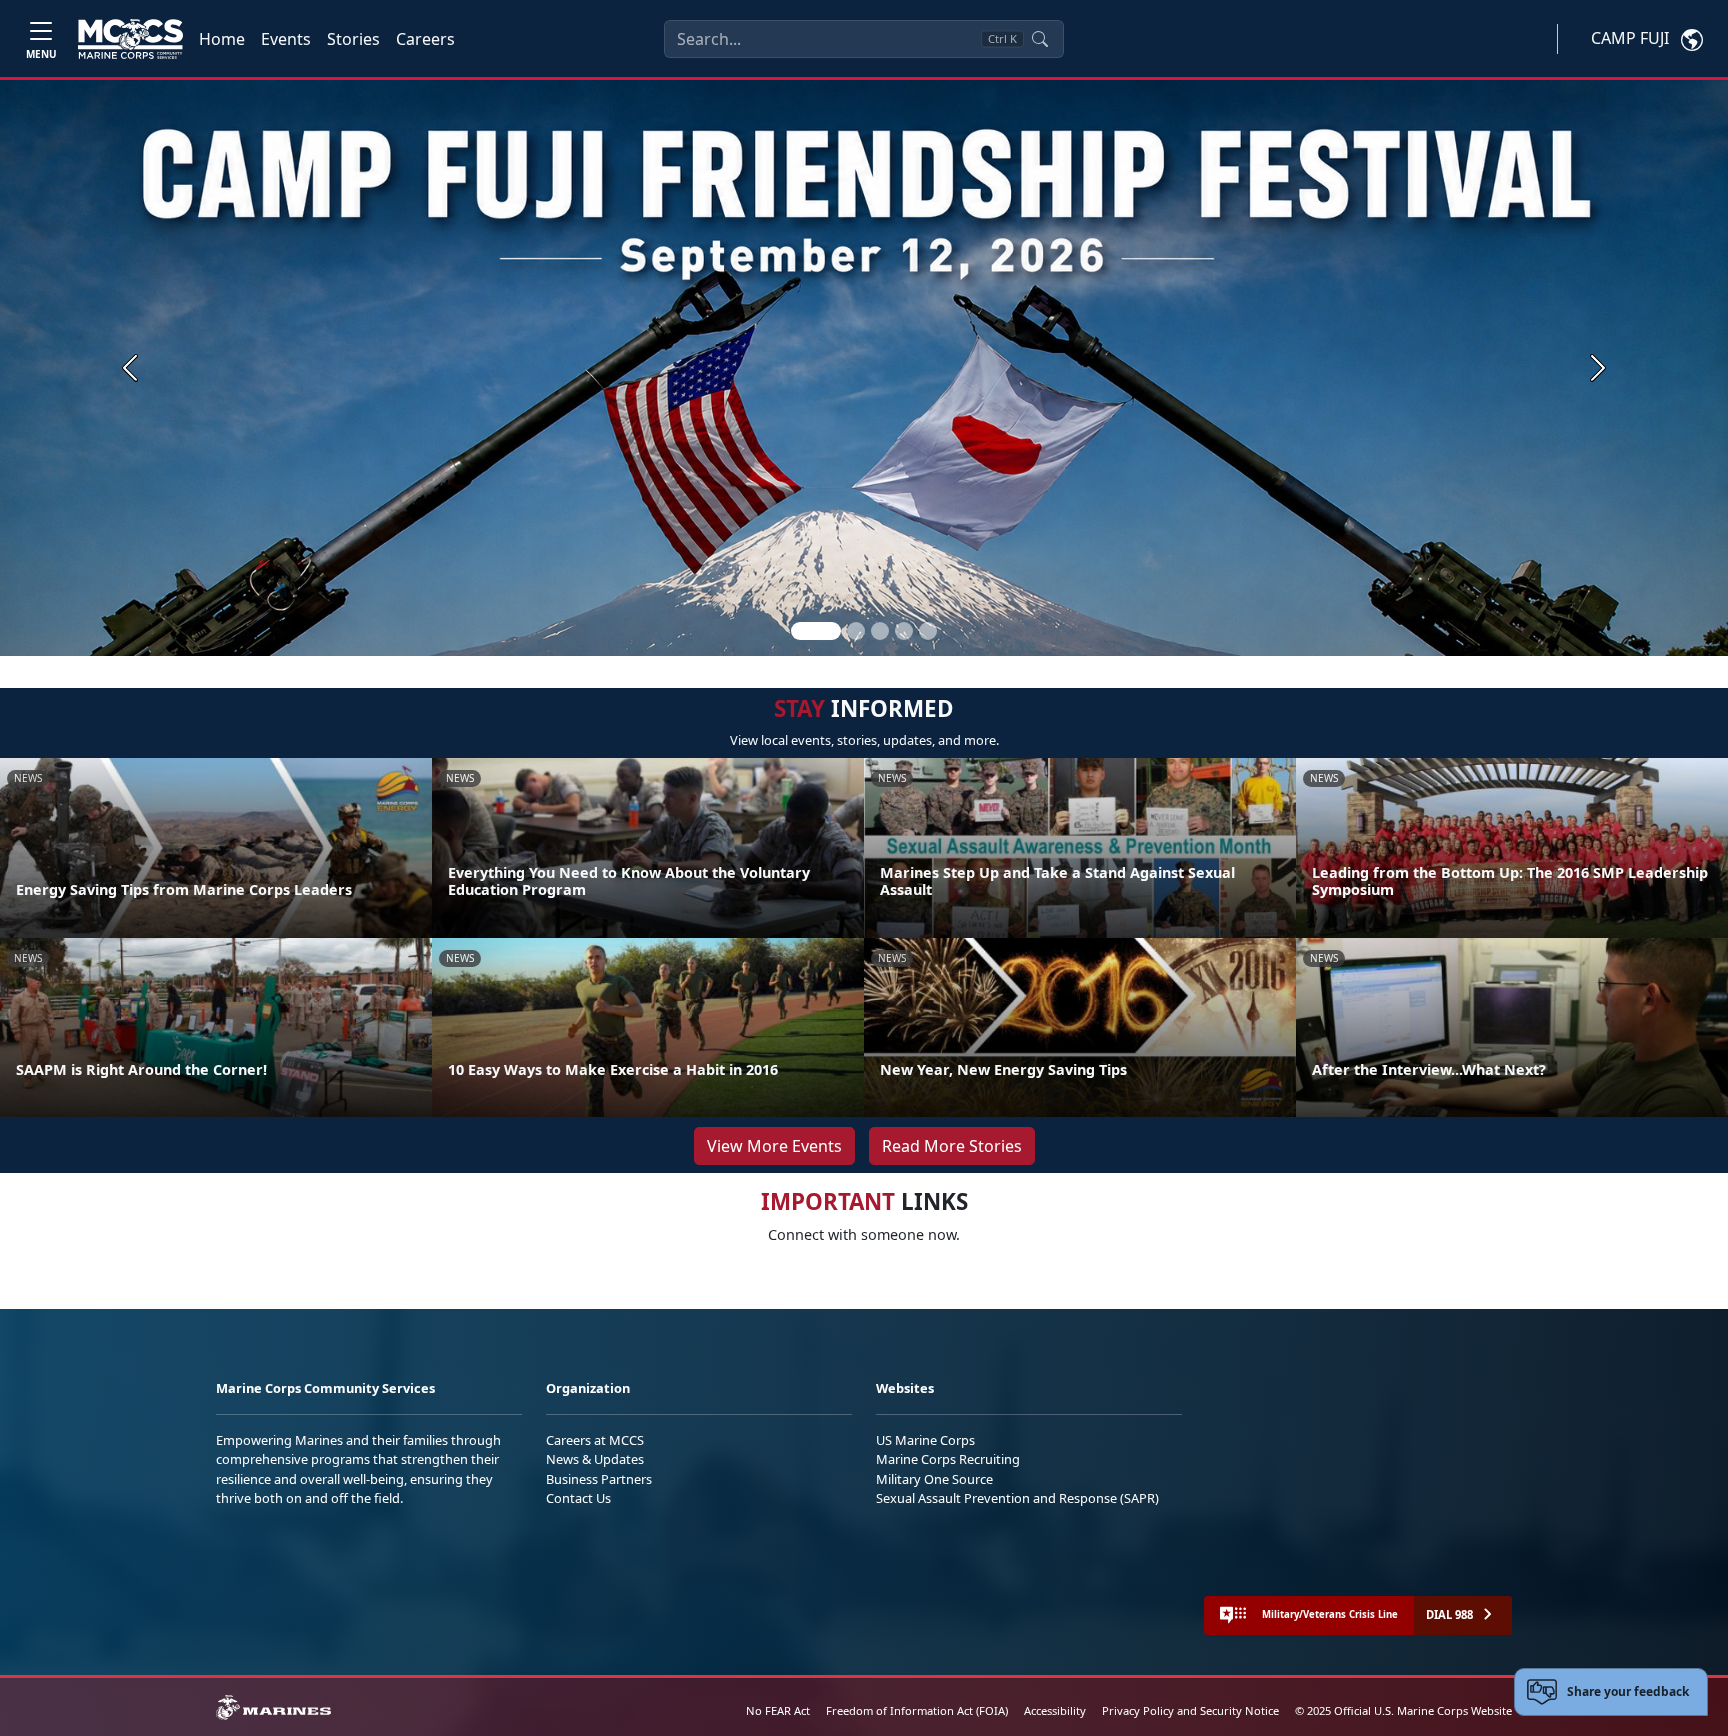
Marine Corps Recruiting (948, 1459)
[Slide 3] (880, 631)
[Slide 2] (856, 631)
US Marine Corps (925, 1440)
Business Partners (599, 1479)
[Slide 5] (928, 631)
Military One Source (934, 1479)
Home (222, 39)
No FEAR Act (778, 1710)
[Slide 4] (904, 631)
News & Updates (595, 1459)
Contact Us (578, 1498)
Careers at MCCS (595, 1440)
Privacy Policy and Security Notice (1190, 1710)
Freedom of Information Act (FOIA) (917, 1710)
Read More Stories (952, 1146)
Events (286, 39)
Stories (353, 39)
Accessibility (1055, 1710)
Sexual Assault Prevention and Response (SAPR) (1017, 1498)
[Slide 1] (816, 631)
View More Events (774, 1146)
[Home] (130, 39)
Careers (425, 39)
